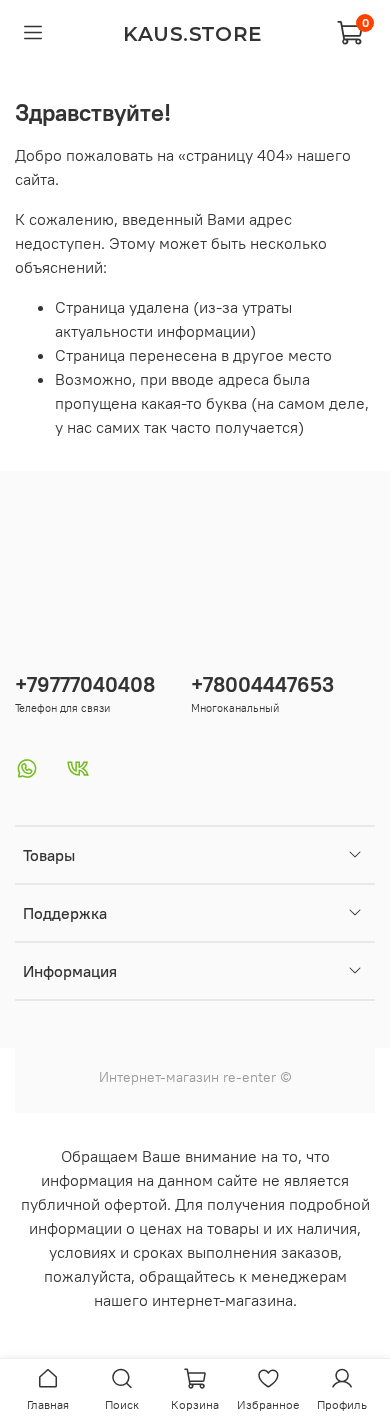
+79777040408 (85, 684)
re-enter (247, 1077)
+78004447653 (262, 684)
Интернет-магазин (159, 1077)
